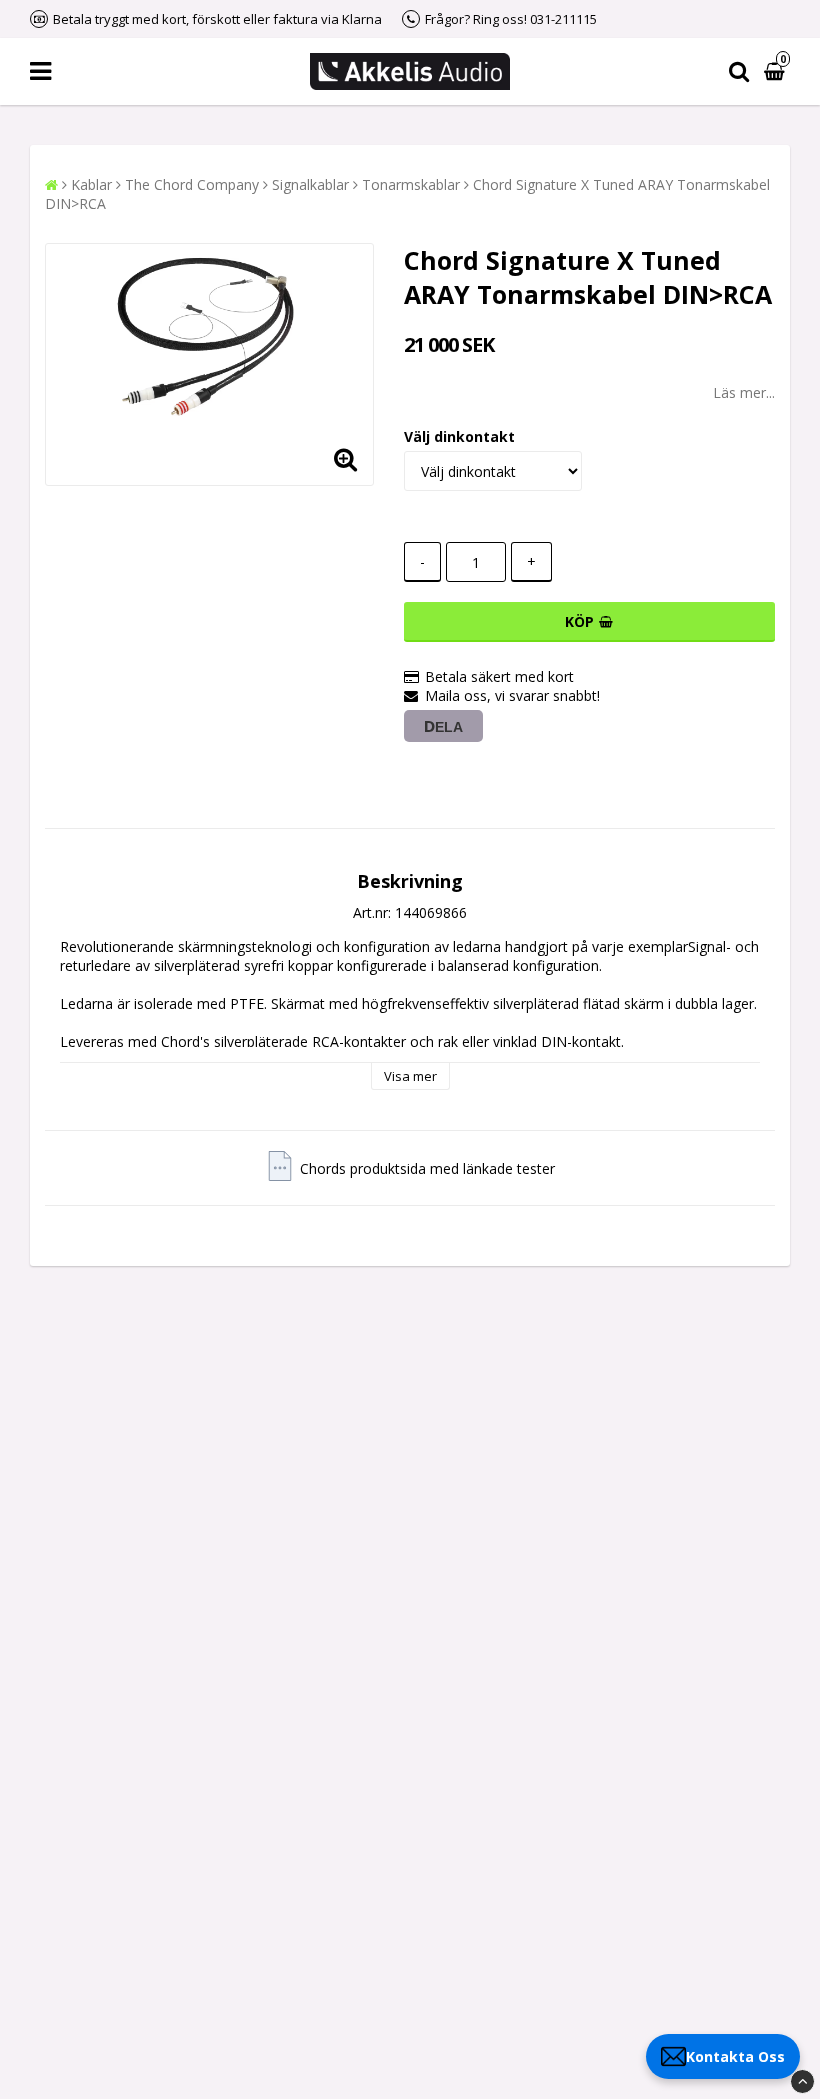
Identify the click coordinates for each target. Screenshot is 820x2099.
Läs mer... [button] (744, 392)
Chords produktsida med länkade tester (427, 1168)
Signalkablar (310, 184)
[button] (777, 71)
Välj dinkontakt (459, 436)
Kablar (91, 184)
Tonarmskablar (411, 184)
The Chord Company (192, 184)
